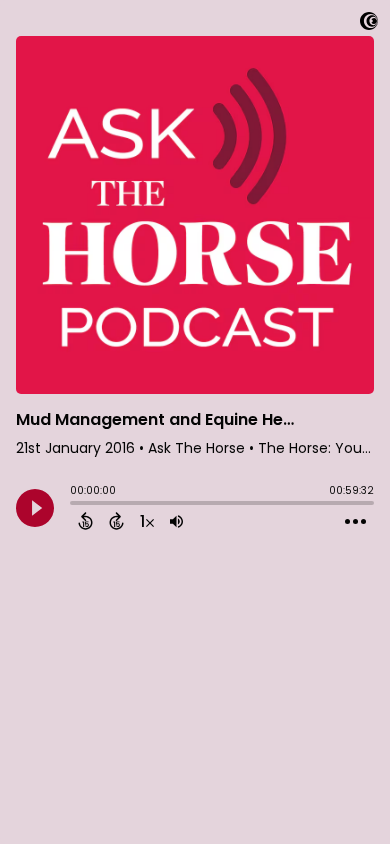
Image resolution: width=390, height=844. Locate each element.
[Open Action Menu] (355, 522)
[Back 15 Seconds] (85, 521)
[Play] (35, 508)
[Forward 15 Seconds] (116, 521)
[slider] (75, 505)
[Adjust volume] (176, 521)
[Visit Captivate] (369, 24)
